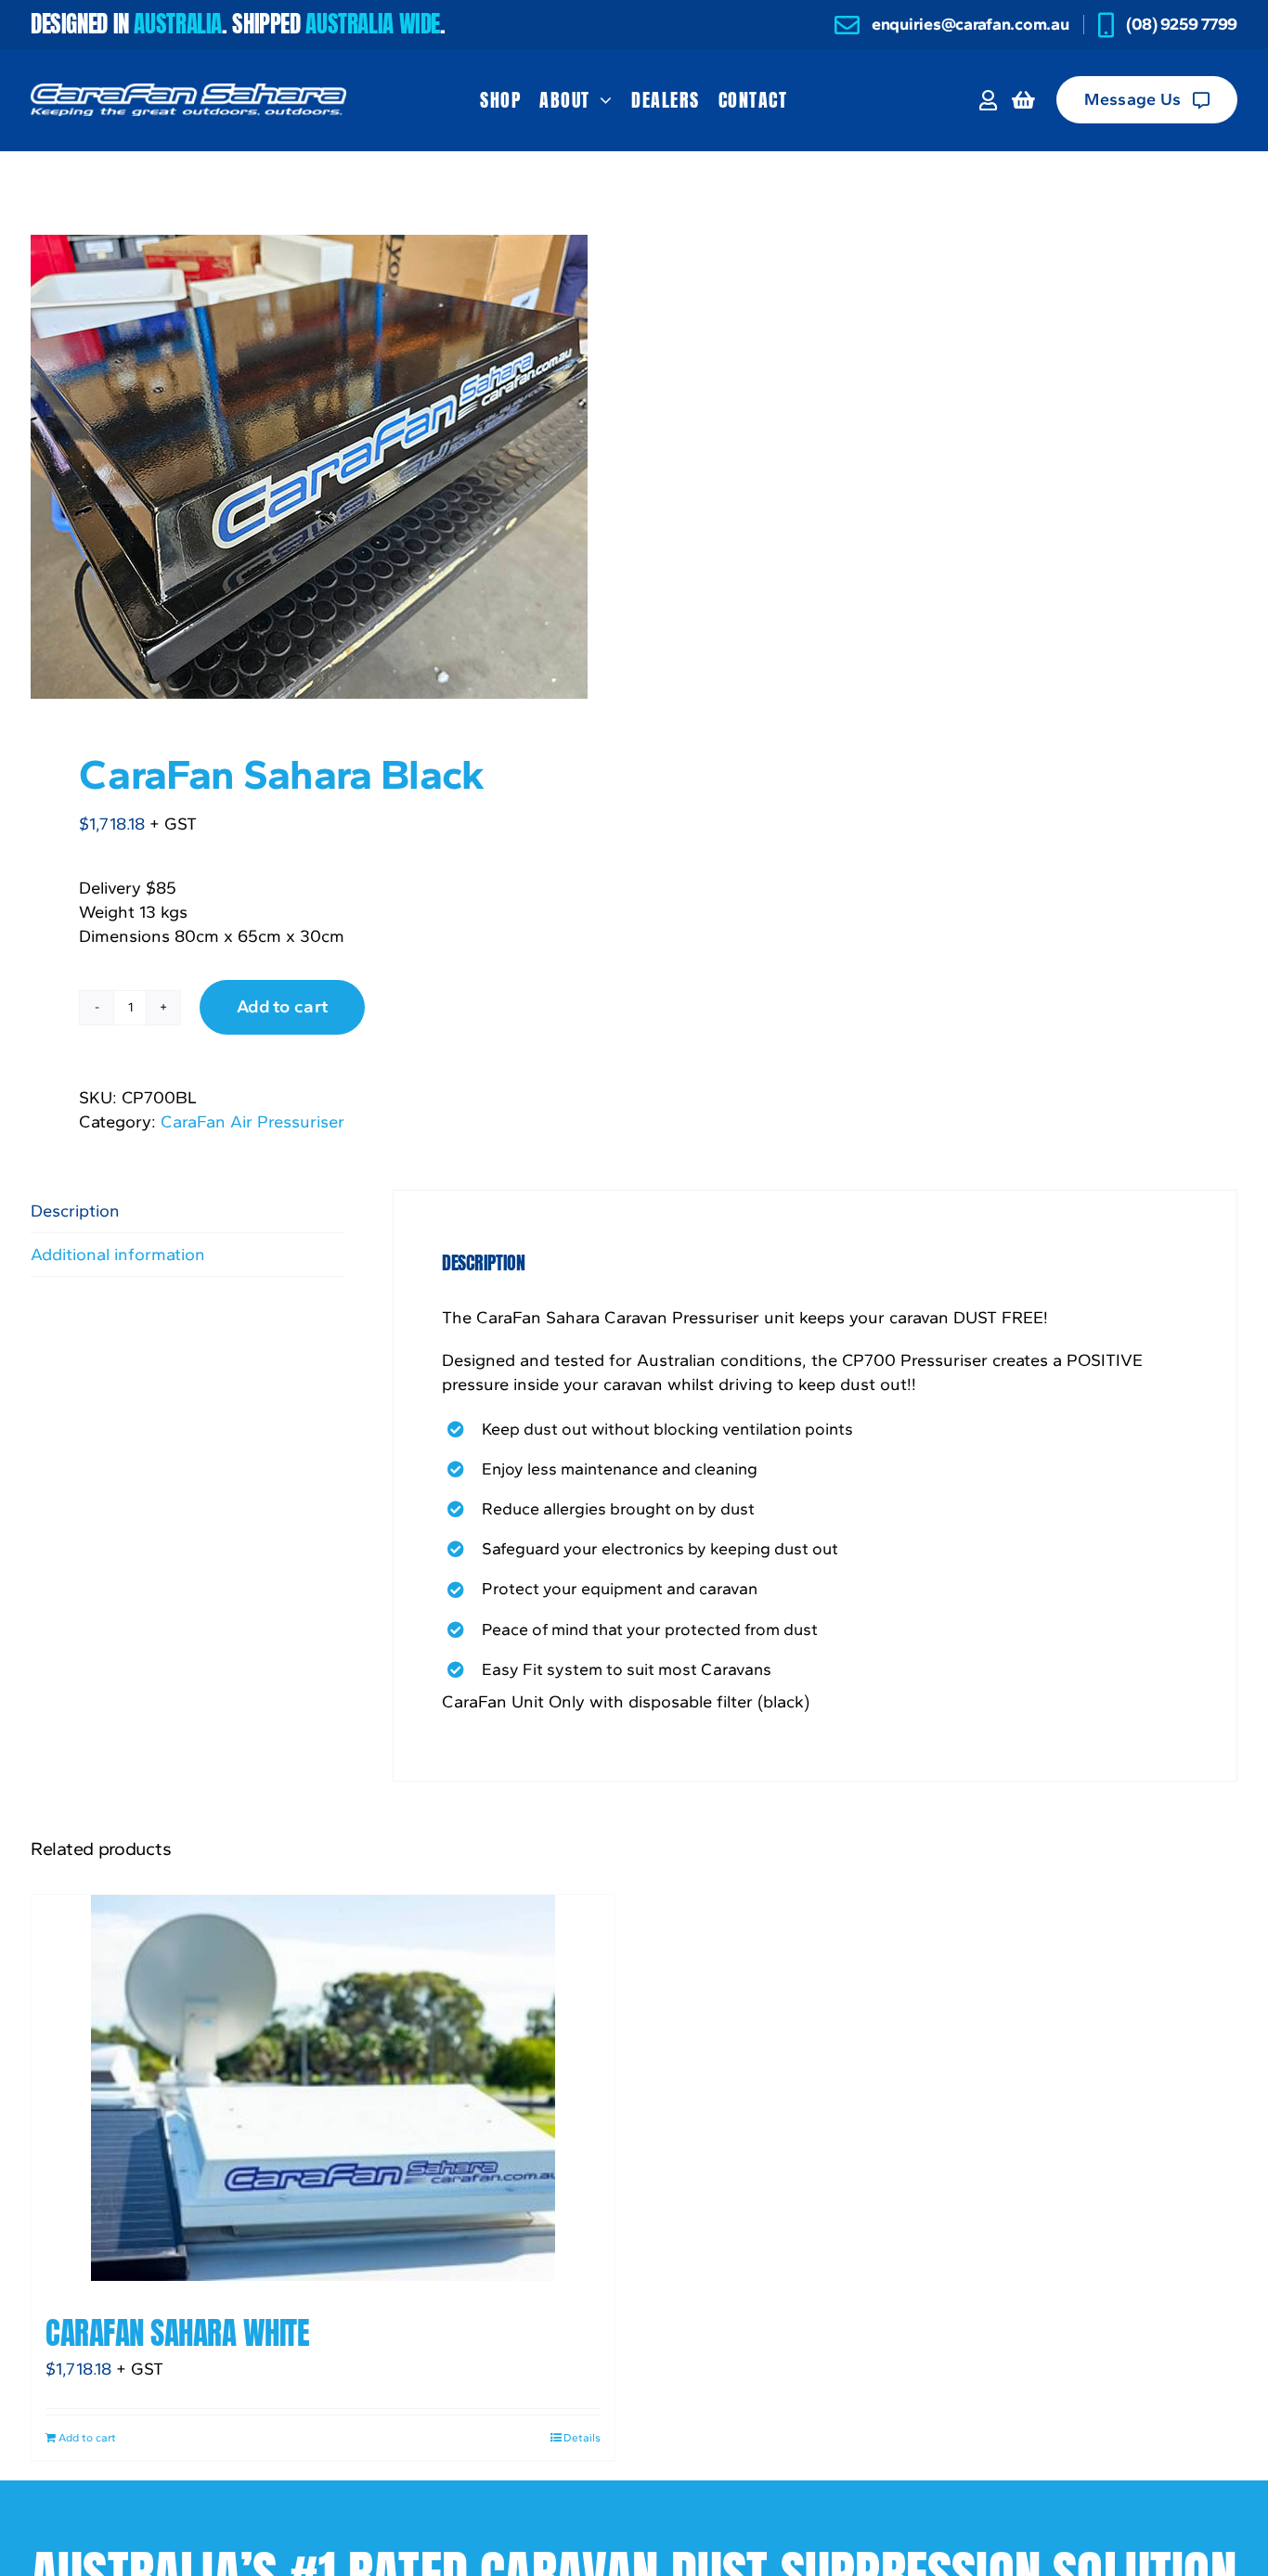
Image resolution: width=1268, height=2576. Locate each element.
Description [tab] (75, 1211)
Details (582, 2438)
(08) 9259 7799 (1182, 24)
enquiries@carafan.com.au (970, 24)
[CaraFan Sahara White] (323, 2088)
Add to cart (282, 1006)
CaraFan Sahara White (177, 2333)
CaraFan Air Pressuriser (252, 1121)
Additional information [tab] (118, 1254)
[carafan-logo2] (188, 91)
